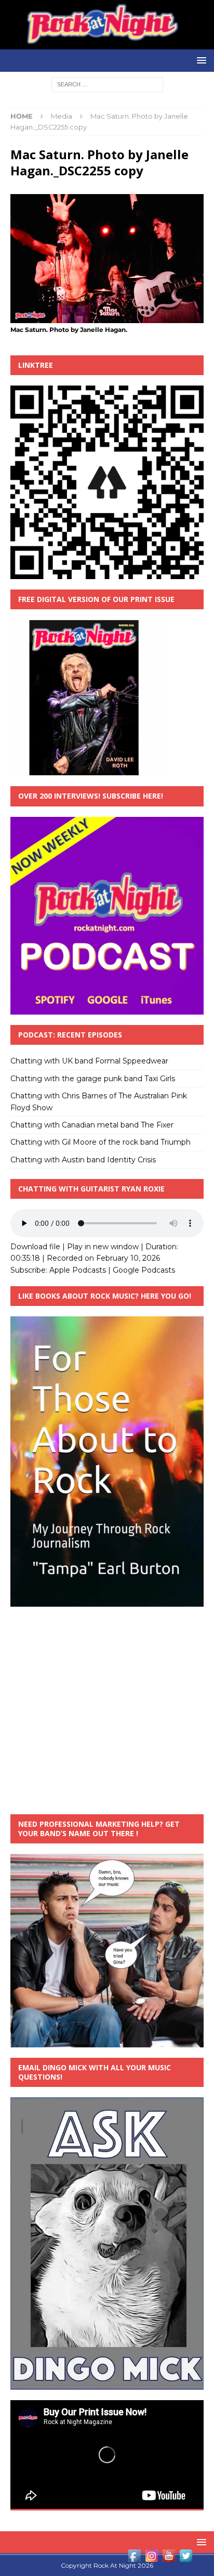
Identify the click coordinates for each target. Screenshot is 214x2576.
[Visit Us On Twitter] (186, 2558)
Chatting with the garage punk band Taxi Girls (93, 1079)
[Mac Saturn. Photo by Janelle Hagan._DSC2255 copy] (107, 317)
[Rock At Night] (107, 44)
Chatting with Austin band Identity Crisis (83, 1160)
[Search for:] (107, 84)
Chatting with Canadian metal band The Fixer (92, 1125)
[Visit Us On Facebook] (134, 2558)
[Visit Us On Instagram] (151, 2558)
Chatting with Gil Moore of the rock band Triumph (101, 1142)
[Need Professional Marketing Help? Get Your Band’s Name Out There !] (107, 2042)
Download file (35, 1247)
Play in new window (103, 1247)
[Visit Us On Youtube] (169, 2558)
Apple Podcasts (78, 1270)
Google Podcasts (144, 1270)
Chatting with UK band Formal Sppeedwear (89, 1061)
